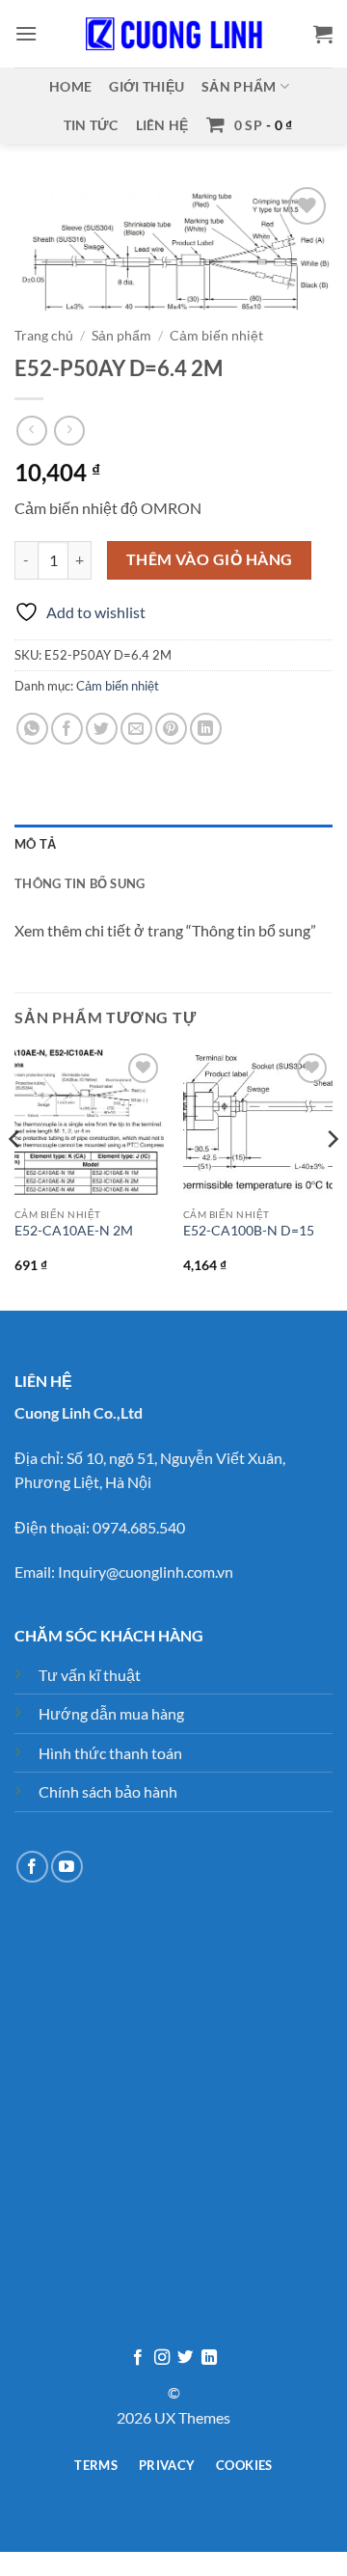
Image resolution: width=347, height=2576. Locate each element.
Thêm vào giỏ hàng (210, 559)
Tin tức (91, 125)
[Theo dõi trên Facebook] (32, 1867)
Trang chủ (44, 336)
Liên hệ (162, 125)
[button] (26, 33)
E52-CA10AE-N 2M (74, 1231)
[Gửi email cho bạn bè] (136, 729)
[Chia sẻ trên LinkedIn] (206, 729)
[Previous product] (69, 431)
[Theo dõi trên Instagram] (162, 2358)
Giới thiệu (147, 86)
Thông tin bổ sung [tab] (80, 883)
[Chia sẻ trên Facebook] (67, 729)
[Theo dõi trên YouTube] (67, 1867)
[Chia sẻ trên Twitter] (102, 729)
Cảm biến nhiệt (216, 336)
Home (70, 86)
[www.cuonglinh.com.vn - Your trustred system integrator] (173, 34)
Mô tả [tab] (35, 844)
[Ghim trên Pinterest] (171, 729)
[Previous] (15, 1178)
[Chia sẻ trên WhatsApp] (32, 729)
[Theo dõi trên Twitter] (185, 2358)
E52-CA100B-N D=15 (249, 1231)
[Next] (332, 1178)
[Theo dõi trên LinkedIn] (209, 2358)
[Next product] (31, 431)
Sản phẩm (239, 86)
